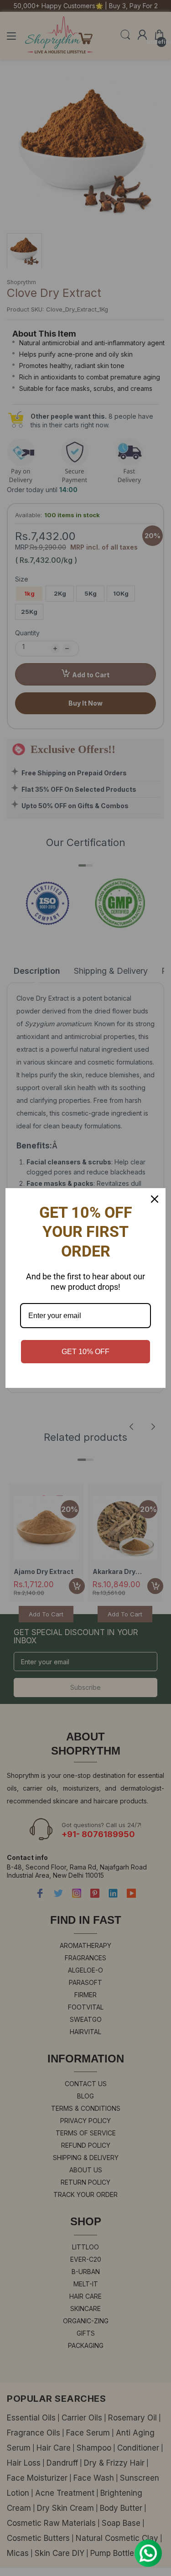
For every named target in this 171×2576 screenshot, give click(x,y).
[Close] (155, 1199)
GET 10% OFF (85, 1352)
